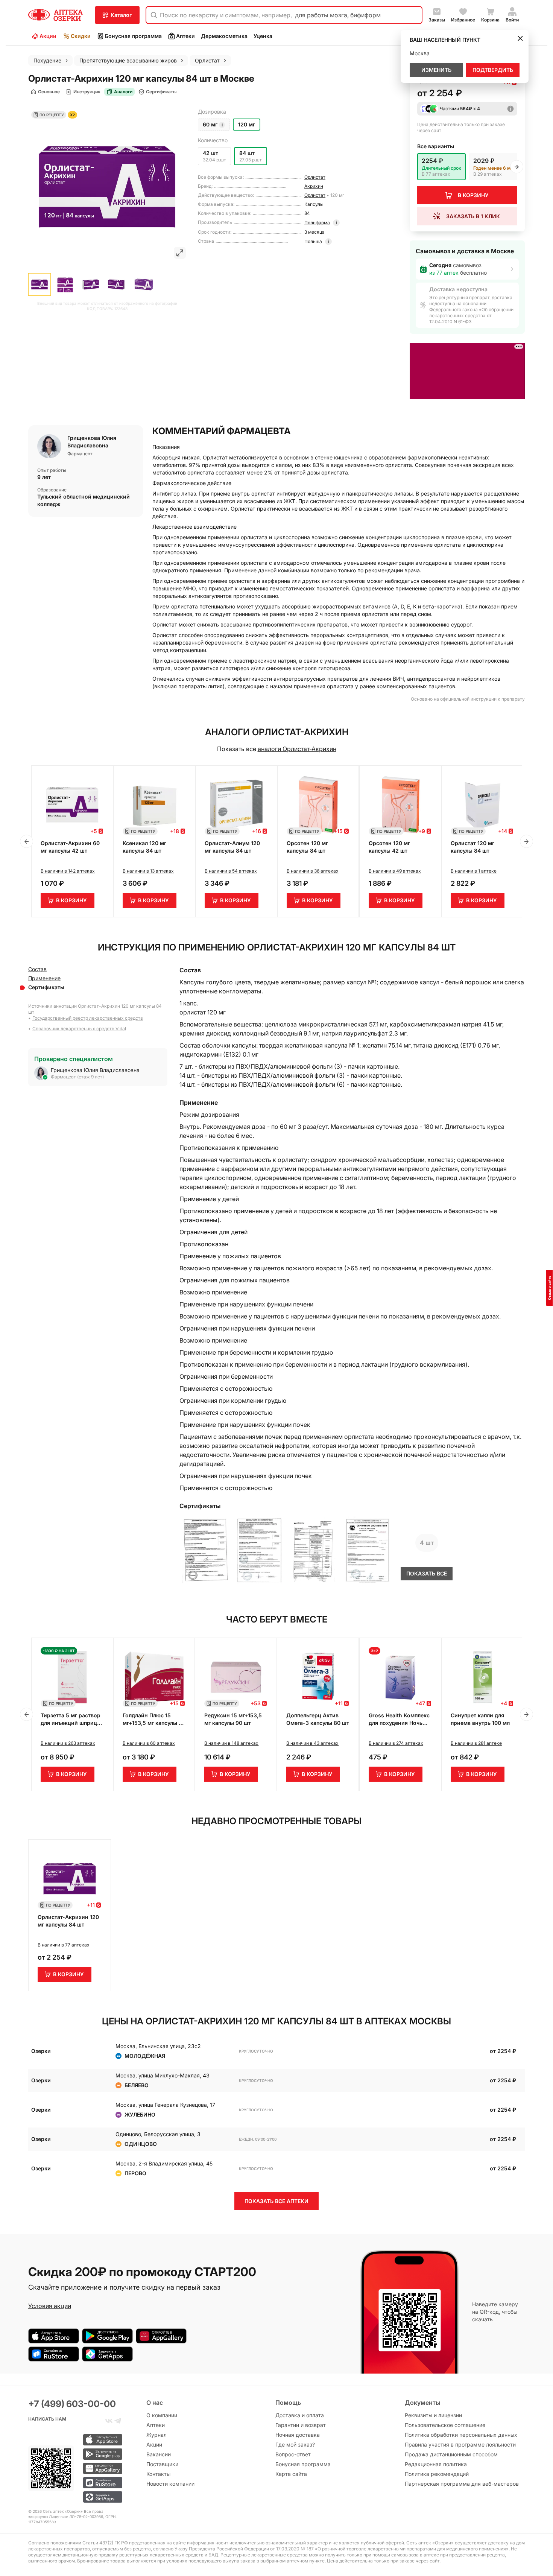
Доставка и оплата (300, 2415)
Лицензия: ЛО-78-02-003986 (76, 2517)
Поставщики (162, 2464)
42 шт (210, 153)
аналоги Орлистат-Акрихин (297, 749)
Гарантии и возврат (301, 2425)
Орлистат (315, 177)
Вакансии (159, 2454)
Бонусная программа (133, 36)
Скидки (81, 36)
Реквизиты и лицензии (433, 2415)
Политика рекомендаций (437, 2474)
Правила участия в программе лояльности (460, 2444)
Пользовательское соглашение (445, 2425)
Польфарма (317, 223)
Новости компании (170, 2484)
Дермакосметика (224, 36)
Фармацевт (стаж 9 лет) (77, 1077)
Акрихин (314, 186)
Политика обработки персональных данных (461, 2435)
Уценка (263, 36)
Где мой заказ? (295, 2444)
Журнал (156, 2435)
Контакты (158, 2474)
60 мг (210, 124)
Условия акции (50, 2306)
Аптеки (185, 36)
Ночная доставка (298, 2435)
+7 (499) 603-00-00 (72, 2404)
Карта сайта (291, 2474)
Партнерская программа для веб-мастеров (462, 2484)
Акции (48, 36)
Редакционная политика (436, 2464)
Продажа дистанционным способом (451, 2454)
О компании (162, 2415)
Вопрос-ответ (293, 2454)
